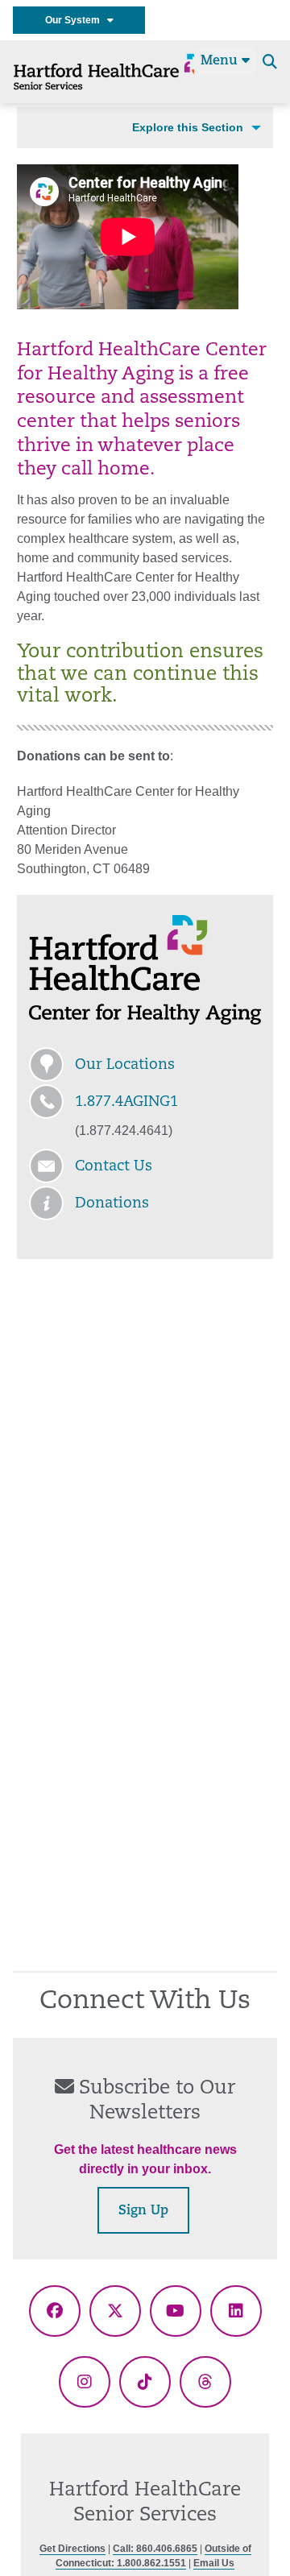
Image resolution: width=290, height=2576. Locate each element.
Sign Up (143, 2211)
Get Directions (72, 2549)
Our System (76, 20)
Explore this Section (188, 127)
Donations (112, 1204)
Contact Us (114, 1167)
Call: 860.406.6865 (155, 2549)
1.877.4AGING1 (126, 1103)
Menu (221, 61)
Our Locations (125, 1066)
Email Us (214, 2563)
